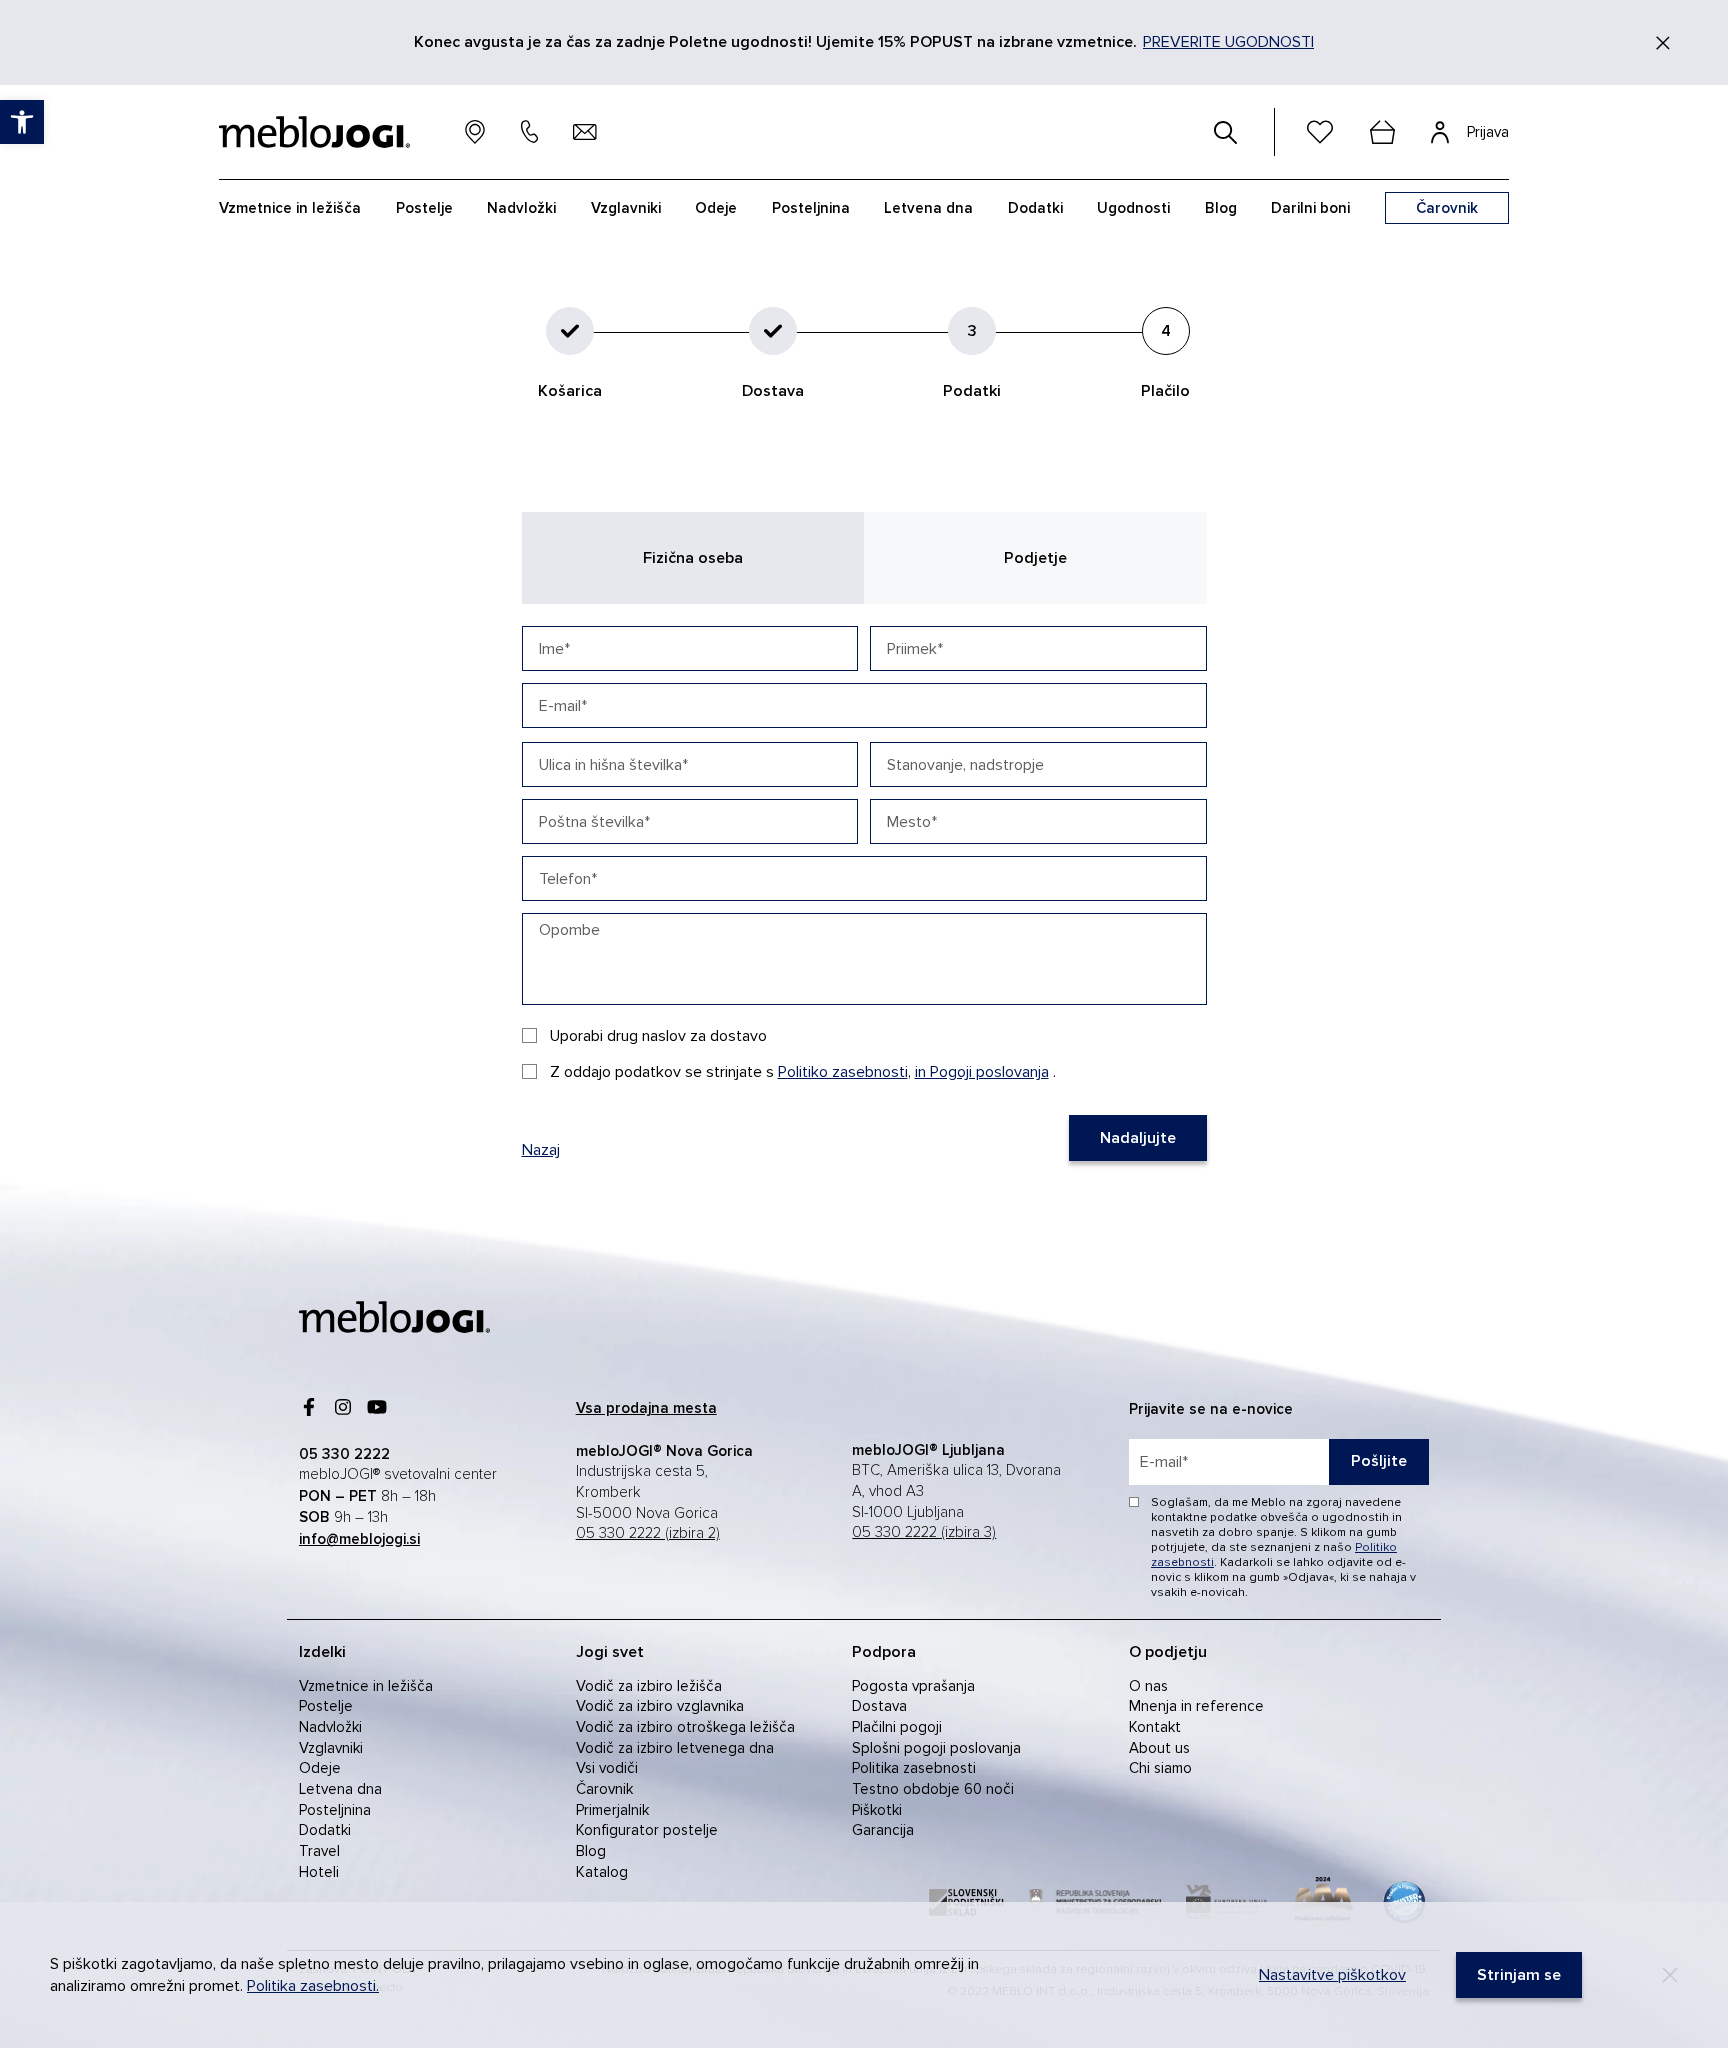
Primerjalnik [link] (612, 1810)
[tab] (693, 558)
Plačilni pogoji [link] (897, 1727)
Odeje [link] (320, 1768)
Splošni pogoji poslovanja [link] (936, 1748)
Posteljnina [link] (335, 1810)
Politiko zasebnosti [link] (843, 1072)
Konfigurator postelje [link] (647, 1830)
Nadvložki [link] (330, 1727)
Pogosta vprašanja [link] (913, 1686)
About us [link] (1159, 1748)
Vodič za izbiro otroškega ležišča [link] (685, 1727)
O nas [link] (1148, 1686)
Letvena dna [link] (340, 1789)
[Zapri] (1663, 43)
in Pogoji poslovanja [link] (982, 1072)
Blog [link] (591, 1851)
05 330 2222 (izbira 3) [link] (924, 1532)
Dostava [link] (879, 1706)
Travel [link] (319, 1851)
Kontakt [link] (1155, 1727)
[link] (394, 1317)
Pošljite (1379, 1461)
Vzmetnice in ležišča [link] (366, 1686)
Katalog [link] (602, 1872)
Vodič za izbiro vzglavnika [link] (660, 1706)
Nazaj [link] (541, 1150)
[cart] (1382, 132)
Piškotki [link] (877, 1810)
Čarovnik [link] (604, 1789)
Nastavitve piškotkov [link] (1332, 1975)
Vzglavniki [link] (331, 1748)
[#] (1226, 132)
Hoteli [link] (319, 1872)
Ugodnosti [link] (1133, 208)
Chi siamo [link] (1160, 1768)
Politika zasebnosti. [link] (313, 1986)
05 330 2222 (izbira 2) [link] (648, 1533)
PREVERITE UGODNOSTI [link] (1228, 42)
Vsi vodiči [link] (607, 1768)
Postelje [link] (326, 1706)
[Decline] (1670, 1975)
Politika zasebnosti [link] (914, 1768)
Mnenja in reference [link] (1196, 1706)
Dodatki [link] (325, 1830)
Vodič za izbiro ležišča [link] (649, 1686)
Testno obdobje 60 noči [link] (933, 1789)
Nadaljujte (1138, 1138)
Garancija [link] (883, 1830)
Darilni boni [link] (1310, 208)
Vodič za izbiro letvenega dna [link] (675, 1748)
